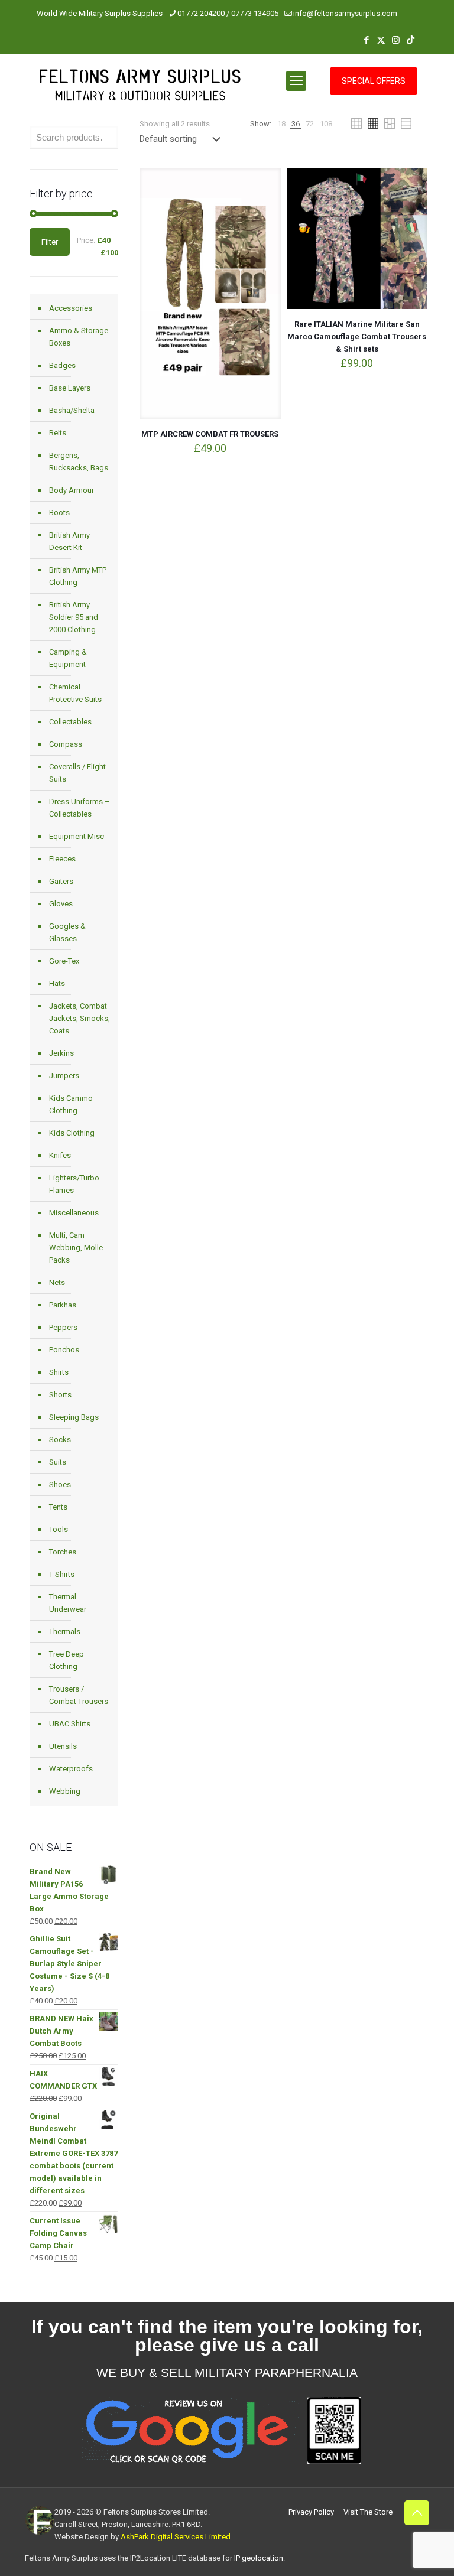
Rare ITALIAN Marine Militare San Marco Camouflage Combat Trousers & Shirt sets (357, 336)
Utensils (63, 1746)
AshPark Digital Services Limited (176, 2537)
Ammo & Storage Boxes (79, 337)
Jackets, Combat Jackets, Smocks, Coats (80, 1018)
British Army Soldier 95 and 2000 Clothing (74, 617)
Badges (62, 365)
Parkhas (63, 1305)
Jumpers (64, 1076)
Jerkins (61, 1053)
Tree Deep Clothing (67, 1660)
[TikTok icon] (411, 40)
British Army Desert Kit (69, 541)
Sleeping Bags (74, 1417)
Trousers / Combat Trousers (79, 1695)
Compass (66, 744)
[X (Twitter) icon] (381, 40)
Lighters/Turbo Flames (74, 1184)
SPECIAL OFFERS (374, 81)
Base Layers (70, 388)
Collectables (70, 722)
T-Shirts (62, 1574)
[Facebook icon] (366, 40)
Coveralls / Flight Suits (77, 773)
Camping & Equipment (68, 658)
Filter (50, 242)
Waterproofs (71, 1769)
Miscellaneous (74, 1213)
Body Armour (72, 490)
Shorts (60, 1395)
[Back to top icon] (417, 2513)
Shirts (59, 1372)
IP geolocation (259, 2558)
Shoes (60, 1484)
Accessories (71, 308)
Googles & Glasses (67, 932)
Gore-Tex (64, 961)
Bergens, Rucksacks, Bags (79, 461)
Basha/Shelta (72, 410)
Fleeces (62, 859)
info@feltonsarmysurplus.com (345, 13)
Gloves (61, 904)
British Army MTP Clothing (78, 576)
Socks (60, 1440)
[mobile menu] (296, 81)
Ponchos (64, 1350)
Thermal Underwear (68, 1603)
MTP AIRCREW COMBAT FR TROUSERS (210, 434)
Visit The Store (368, 2512)
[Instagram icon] (396, 40)
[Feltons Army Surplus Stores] (140, 88)
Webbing (65, 1791)
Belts (58, 433)
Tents (58, 1507)
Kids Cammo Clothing (71, 1104)
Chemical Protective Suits (75, 693)
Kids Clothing (72, 1133)
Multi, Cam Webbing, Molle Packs (76, 1248)
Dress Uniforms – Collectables (80, 808)
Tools (59, 1529)
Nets (57, 1282)
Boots (59, 513)
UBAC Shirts (70, 1724)
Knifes (60, 1155)
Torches (63, 1552)
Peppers (63, 1327)
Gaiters (61, 881)
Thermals (65, 1632)
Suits (58, 1462)
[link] (281, 124)
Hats (57, 983)
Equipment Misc (77, 836)
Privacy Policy (311, 2512)
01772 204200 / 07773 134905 (228, 13)
